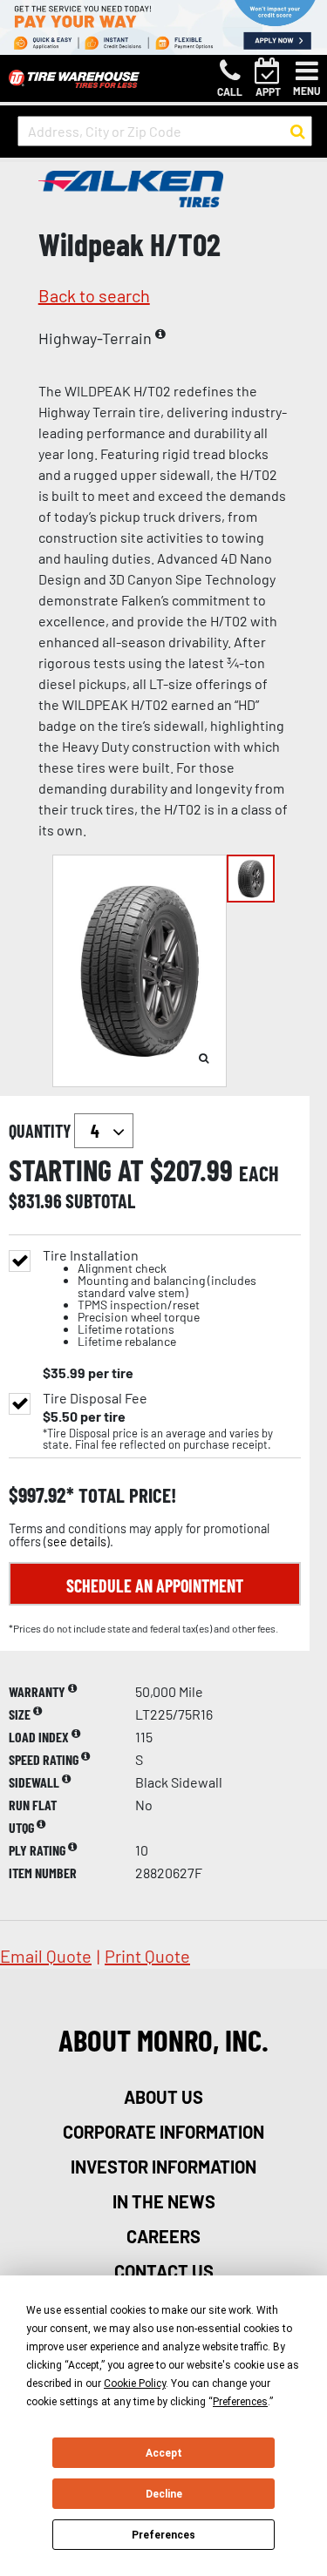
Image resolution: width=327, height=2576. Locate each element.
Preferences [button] (240, 2402)
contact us (164, 2271)
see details (77, 1542)
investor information (163, 2167)
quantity (41, 1131)
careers (163, 2236)
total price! (125, 1495)
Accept (164, 2453)
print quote (147, 1956)
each (259, 1173)
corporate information (163, 2132)
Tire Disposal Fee (95, 1398)
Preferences (163, 2535)
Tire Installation (150, 1298)
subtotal (100, 1200)
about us (163, 2097)
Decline (164, 2494)
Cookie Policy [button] (135, 2383)
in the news (164, 2201)
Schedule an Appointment (155, 1585)
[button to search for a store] (298, 132)
